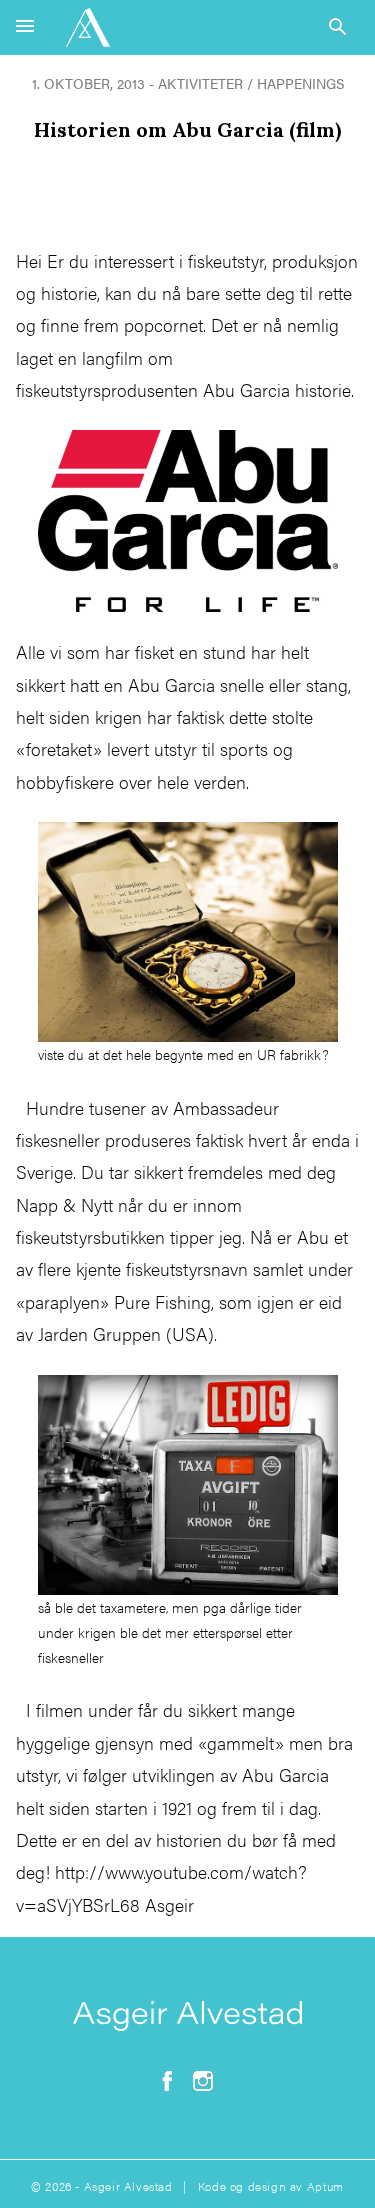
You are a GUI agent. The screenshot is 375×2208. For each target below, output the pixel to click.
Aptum (325, 2186)
